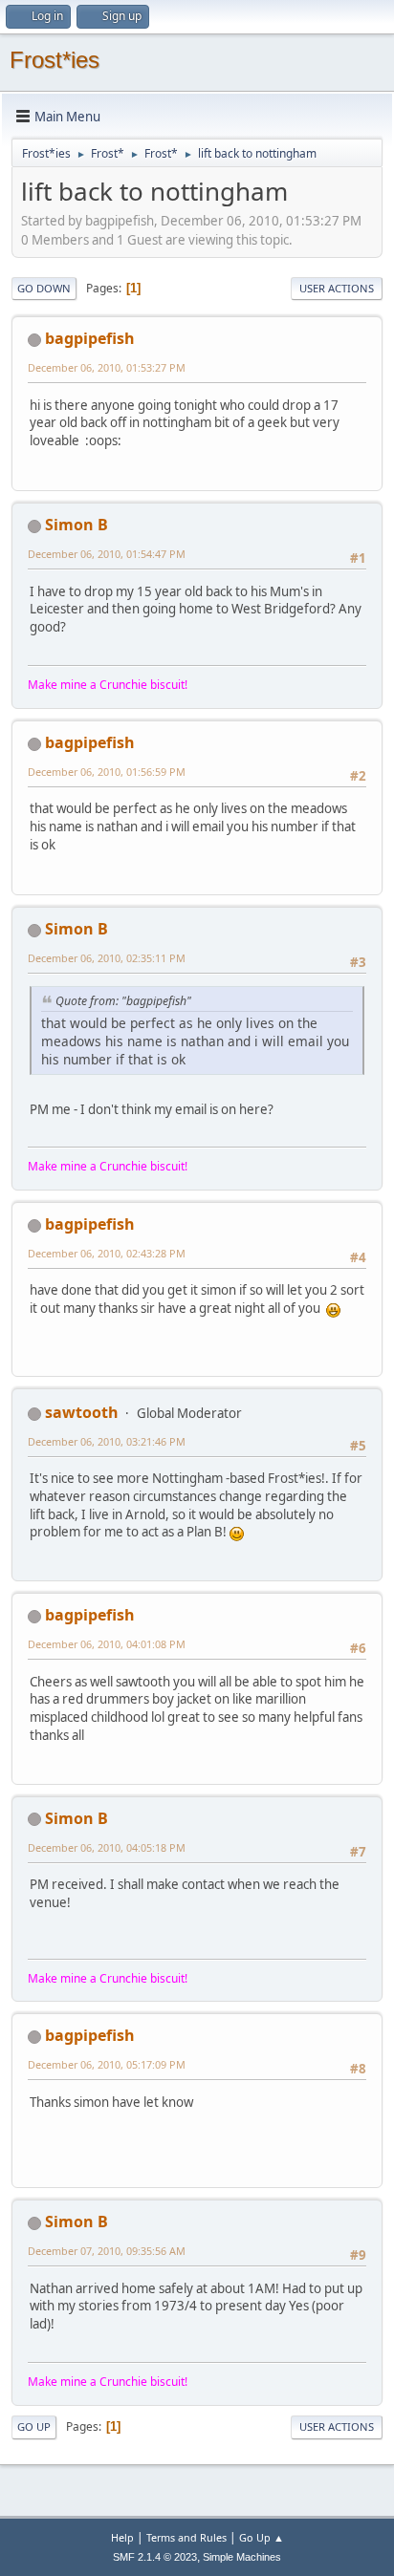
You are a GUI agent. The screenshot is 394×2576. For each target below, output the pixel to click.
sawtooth (82, 1412)
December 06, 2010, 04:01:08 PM (107, 1644)
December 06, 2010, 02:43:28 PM (107, 1253)
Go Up (34, 2426)
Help (122, 2537)
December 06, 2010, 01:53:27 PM (107, 367)
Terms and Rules (186, 2537)
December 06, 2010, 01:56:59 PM (107, 772)
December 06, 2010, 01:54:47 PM (107, 554)
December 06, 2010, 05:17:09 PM (107, 2064)
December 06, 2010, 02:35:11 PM (107, 958)
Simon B (77, 525)
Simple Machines (242, 2557)
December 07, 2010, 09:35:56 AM (107, 2251)
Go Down (44, 288)
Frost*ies (55, 60)
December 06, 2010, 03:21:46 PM (107, 1441)
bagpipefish (90, 338)
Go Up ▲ (262, 2537)
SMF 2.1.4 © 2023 (155, 2557)
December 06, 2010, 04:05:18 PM (107, 1847)
